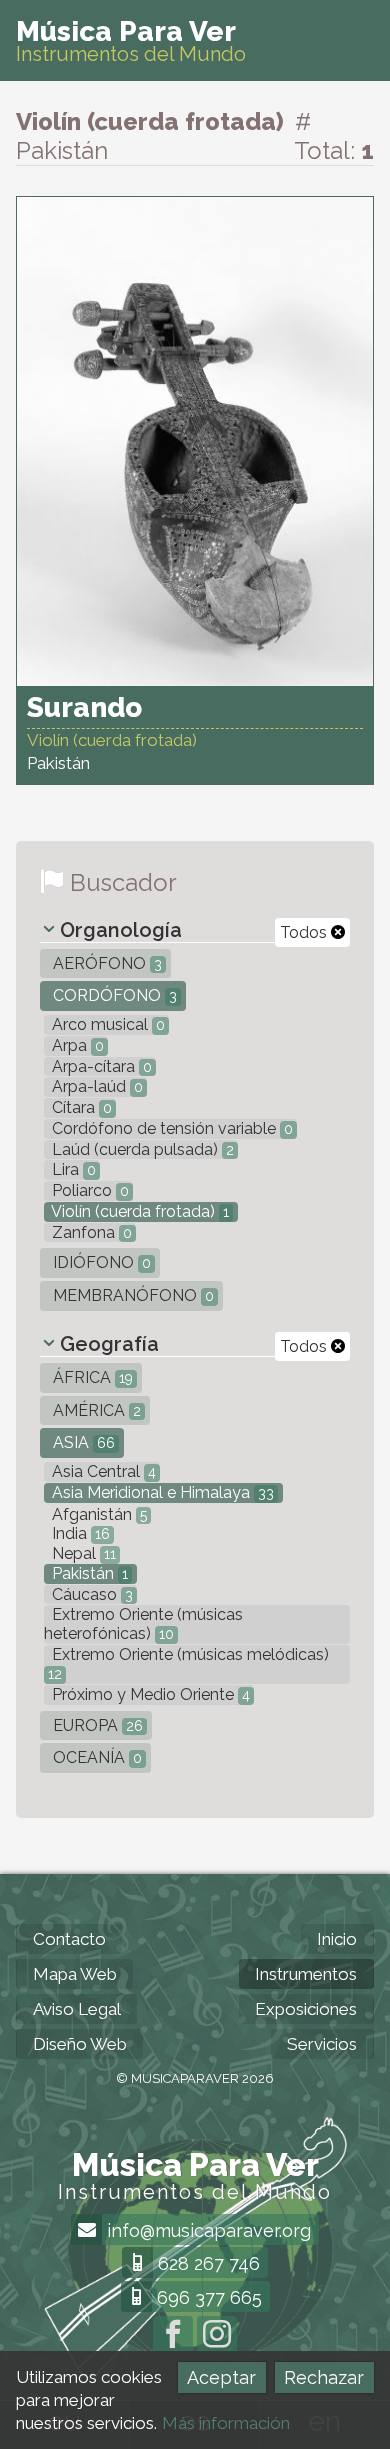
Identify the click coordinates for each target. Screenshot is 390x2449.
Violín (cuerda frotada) (138, 1211)
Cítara (80, 1107)
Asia (82, 1442)
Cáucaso (90, 1594)
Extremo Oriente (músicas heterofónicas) (143, 1624)
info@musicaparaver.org (206, 2230)
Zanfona (90, 1232)
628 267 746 (206, 2263)
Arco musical (106, 1024)
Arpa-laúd (95, 1086)
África (91, 1377)
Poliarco (88, 1190)
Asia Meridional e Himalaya (161, 1492)
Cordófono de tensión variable (170, 1128)
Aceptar (221, 2377)
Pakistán (88, 1573)
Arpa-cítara (100, 1066)
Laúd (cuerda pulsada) (141, 1149)
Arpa (76, 1045)
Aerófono (105, 963)
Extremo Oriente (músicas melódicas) (188, 1663)
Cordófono (113, 995)
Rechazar (324, 2377)
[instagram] (217, 2336)
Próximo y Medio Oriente (149, 1694)
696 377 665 (207, 2297)
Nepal (82, 1553)
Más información (226, 2423)
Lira (72, 1169)
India (79, 1533)
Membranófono (131, 1295)
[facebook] (173, 2336)
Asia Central (102, 1471)
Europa (96, 1725)
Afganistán (97, 1514)
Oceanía (95, 1757)
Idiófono (100, 1262)
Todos (305, 932)
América (95, 1410)
